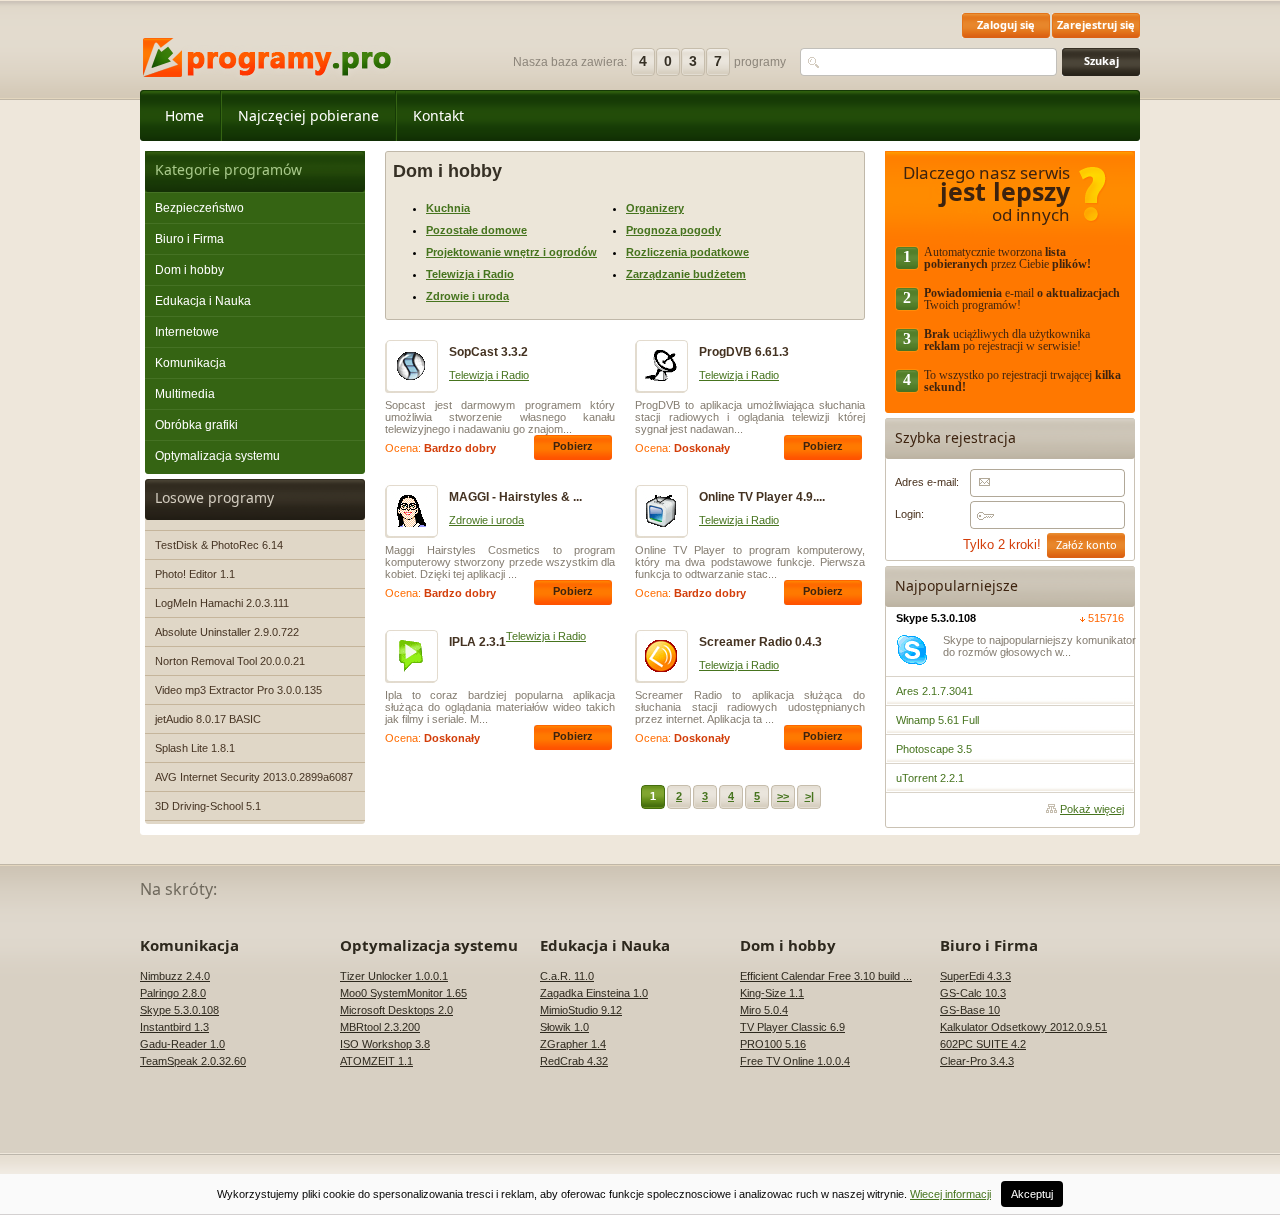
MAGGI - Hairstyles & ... (515, 497)
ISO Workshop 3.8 (385, 1044)
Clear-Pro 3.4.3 (977, 1061)
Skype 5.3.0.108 (936, 618)
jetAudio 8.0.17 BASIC (208, 719)
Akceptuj (1032, 1194)
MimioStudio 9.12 (581, 1010)
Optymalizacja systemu (217, 456)
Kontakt (438, 115)
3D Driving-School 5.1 (208, 806)
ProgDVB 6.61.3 (744, 352)
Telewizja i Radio (470, 274)
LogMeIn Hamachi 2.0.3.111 (222, 603)
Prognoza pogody (673, 230)
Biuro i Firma (189, 239)
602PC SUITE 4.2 (983, 1044)
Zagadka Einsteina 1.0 (594, 993)
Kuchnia (448, 208)
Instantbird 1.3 (174, 1027)
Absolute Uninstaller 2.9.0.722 (227, 632)
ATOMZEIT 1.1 (376, 1061)
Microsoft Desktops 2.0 (396, 1010)
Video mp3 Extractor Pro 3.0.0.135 (238, 690)
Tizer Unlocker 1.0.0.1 (394, 976)
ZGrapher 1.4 (573, 1044)
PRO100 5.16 (773, 1044)
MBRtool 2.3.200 (380, 1027)
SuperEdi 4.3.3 (975, 976)
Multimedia (185, 394)
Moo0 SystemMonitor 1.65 (403, 993)
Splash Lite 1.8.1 (195, 748)
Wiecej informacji (950, 1194)
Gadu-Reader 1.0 (182, 1044)
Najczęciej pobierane (308, 115)
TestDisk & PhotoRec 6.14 (219, 545)
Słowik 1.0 (564, 1027)
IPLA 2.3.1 (477, 642)
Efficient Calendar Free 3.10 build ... (826, 976)
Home (184, 115)
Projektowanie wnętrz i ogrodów (511, 252)
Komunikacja (190, 363)
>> (783, 796)
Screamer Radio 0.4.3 (760, 642)
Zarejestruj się (1096, 24)
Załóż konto (1086, 544)
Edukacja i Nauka (203, 301)
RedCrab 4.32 (574, 1061)
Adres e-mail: (927, 482)
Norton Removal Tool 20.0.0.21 (230, 661)
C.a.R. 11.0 (567, 976)
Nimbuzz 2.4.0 (175, 976)
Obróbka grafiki (196, 425)
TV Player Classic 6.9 (792, 1027)
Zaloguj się (1006, 24)
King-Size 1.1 (772, 993)
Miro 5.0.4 (764, 1010)
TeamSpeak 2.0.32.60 (193, 1061)
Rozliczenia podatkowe (687, 252)
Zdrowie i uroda (467, 296)
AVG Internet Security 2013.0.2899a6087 (254, 777)
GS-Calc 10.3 (973, 993)
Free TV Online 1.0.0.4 (795, 1061)
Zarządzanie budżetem (686, 274)
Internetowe (187, 332)
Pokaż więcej (1092, 809)
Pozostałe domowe (476, 230)
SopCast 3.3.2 (488, 352)
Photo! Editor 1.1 (195, 574)
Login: (909, 514)
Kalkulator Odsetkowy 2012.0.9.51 (1023, 1027)
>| (809, 796)
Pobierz (573, 446)
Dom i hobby (189, 270)
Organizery (655, 208)
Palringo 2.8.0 (173, 993)
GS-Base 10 (970, 1010)
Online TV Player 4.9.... (762, 497)
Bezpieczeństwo (199, 208)
